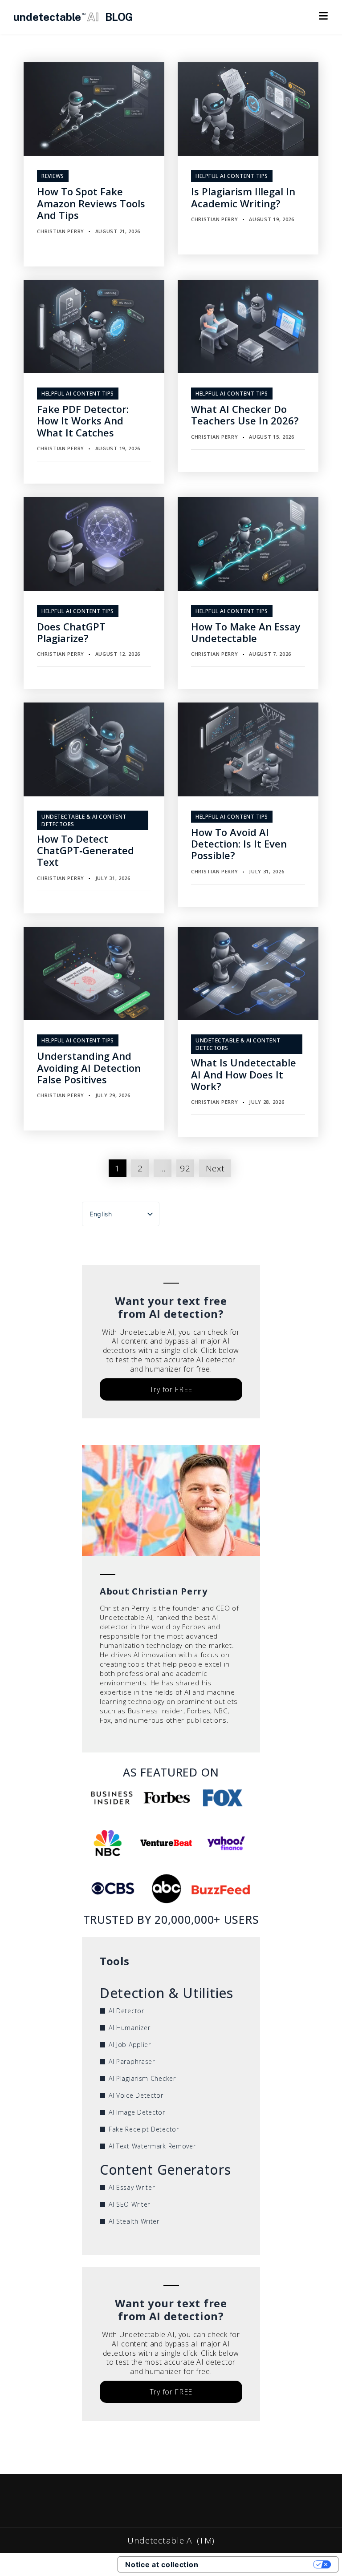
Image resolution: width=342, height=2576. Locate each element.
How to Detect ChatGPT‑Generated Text (85, 850)
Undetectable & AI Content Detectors (84, 820)
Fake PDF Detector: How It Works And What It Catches (83, 421)
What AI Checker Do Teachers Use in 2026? (245, 415)
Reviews (53, 176)
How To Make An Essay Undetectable (246, 632)
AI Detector (126, 2011)
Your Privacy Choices (260, 2564)
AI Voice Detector (136, 2095)
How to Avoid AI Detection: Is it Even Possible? (239, 844)
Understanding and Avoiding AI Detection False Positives (89, 1068)
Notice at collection (162, 2564)
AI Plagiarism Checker (142, 2078)
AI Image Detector (137, 2112)
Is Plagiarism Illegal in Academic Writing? (243, 197)
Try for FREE (171, 1389)
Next (215, 1168)
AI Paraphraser (132, 2061)
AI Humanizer (129, 2028)
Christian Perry (61, 231)
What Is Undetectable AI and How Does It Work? (244, 1074)
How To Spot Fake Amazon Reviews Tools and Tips (91, 203)
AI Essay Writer (132, 2187)
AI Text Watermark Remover (152, 2146)
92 (185, 1168)
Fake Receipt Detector (144, 2129)
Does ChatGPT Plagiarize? (71, 632)
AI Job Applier (130, 2045)
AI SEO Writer (129, 2204)
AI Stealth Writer (134, 2221)
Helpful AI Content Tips (232, 176)
